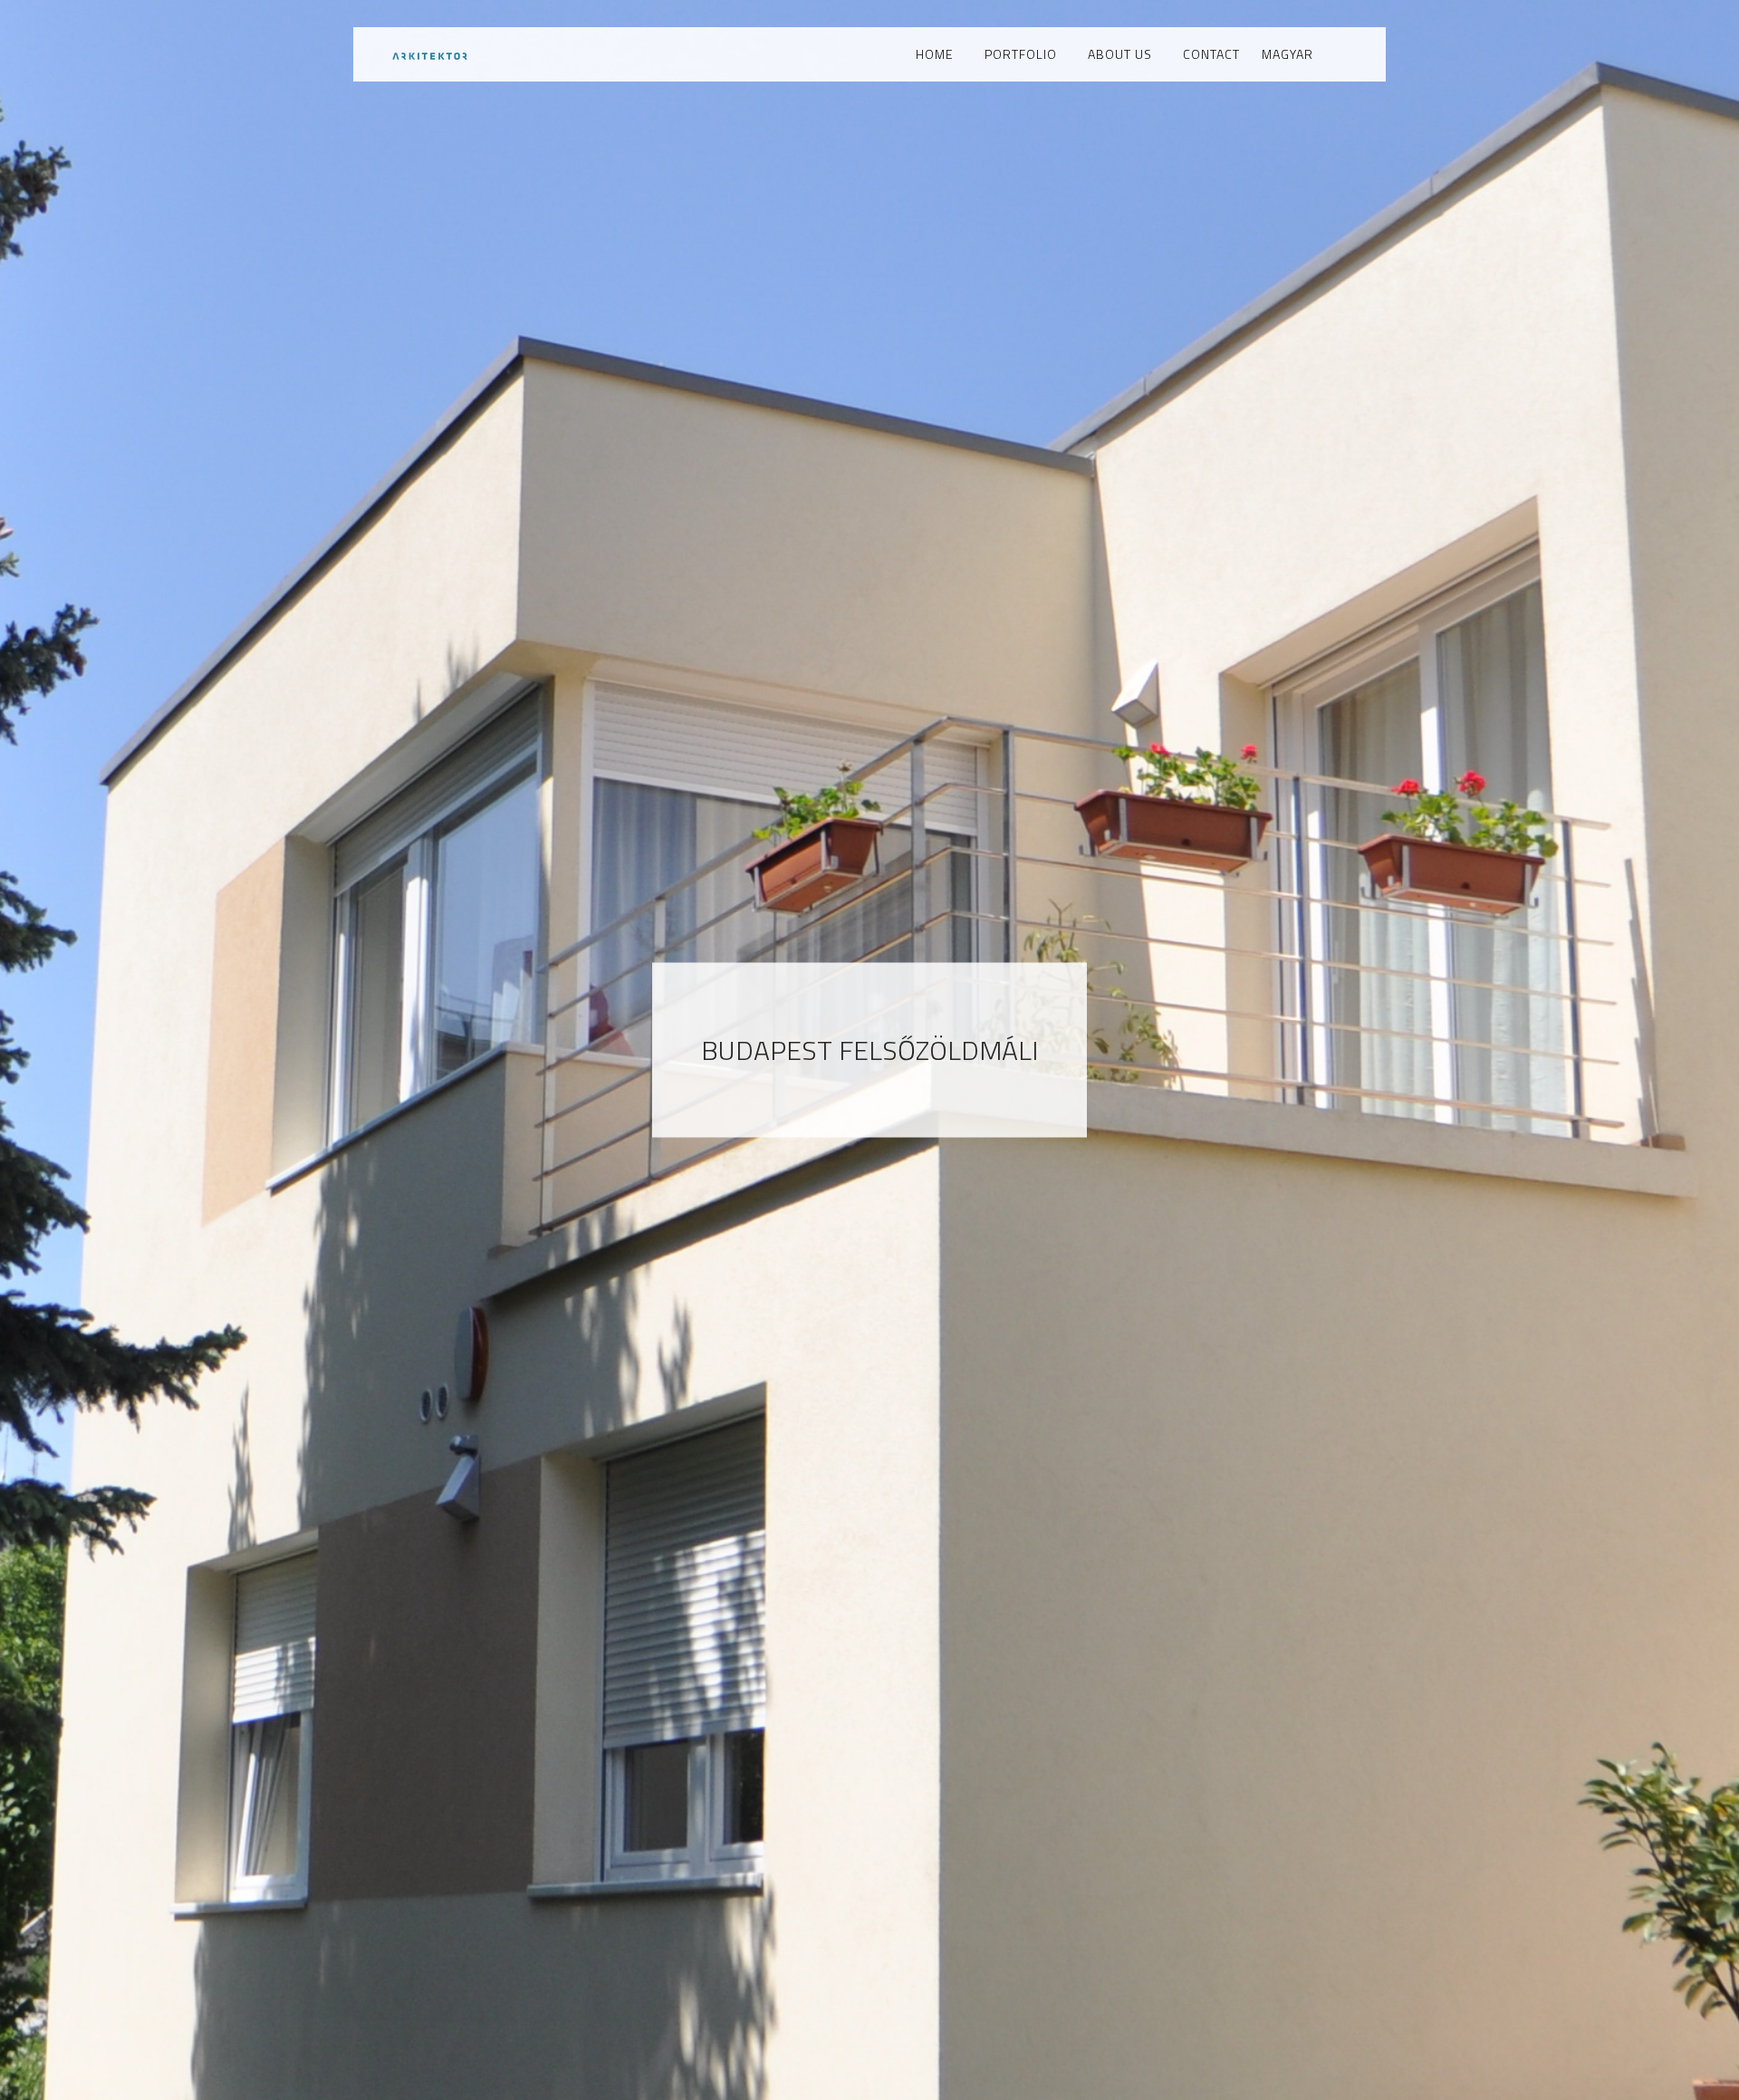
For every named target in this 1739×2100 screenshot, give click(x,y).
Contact (1211, 54)
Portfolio (1021, 54)
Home (935, 54)
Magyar (1287, 54)
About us (1120, 54)
